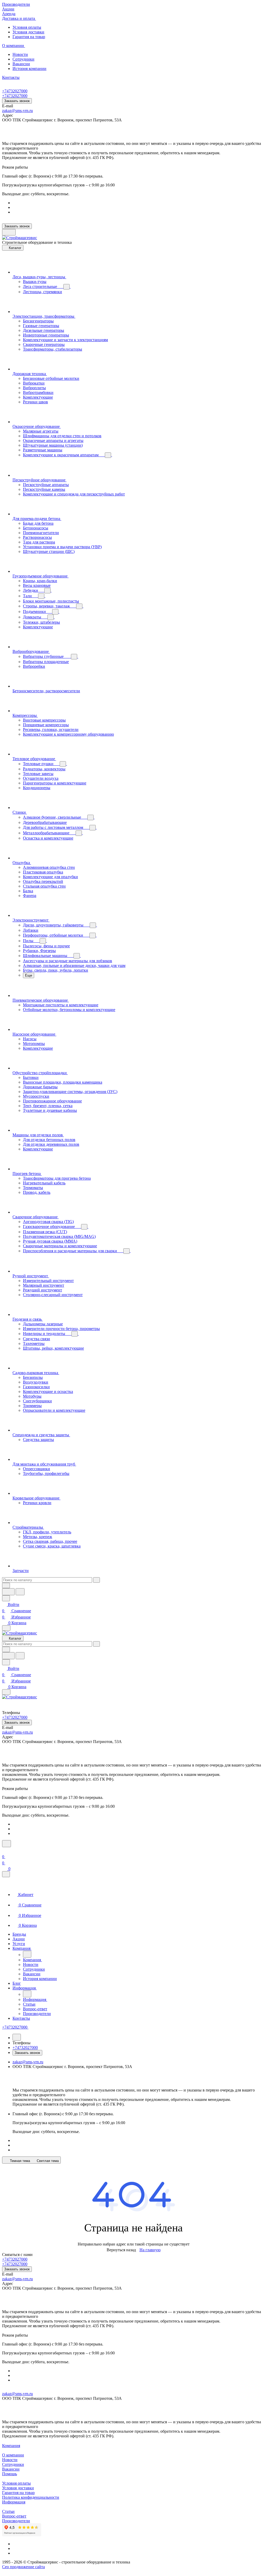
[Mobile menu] (6, 1692)
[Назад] (27, 1954)
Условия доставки (28, 32)
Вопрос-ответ (14, 2516)
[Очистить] (96, 1580)
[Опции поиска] (6, 1585)
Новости (20, 54)
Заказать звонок (17, 101)
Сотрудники (23, 59)
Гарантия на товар (29, 37)
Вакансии (21, 64)
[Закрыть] (6, 1874)
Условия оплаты (27, 27)
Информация (14, 2502)
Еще (29, 975)
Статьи (8, 2511)
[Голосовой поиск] (8, 1592)
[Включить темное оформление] (9, 232)
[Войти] (4, 1850)
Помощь (10, 2474)
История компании (29, 69)
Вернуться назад (121, 2250)
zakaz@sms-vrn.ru (17, 111)
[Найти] (20, 1592)
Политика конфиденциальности (31, 2497)
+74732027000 (15, 91)
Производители (16, 2521)
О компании (13, 2455)
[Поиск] (7, 1844)
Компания (11, 2446)
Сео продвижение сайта (23, 2567)
